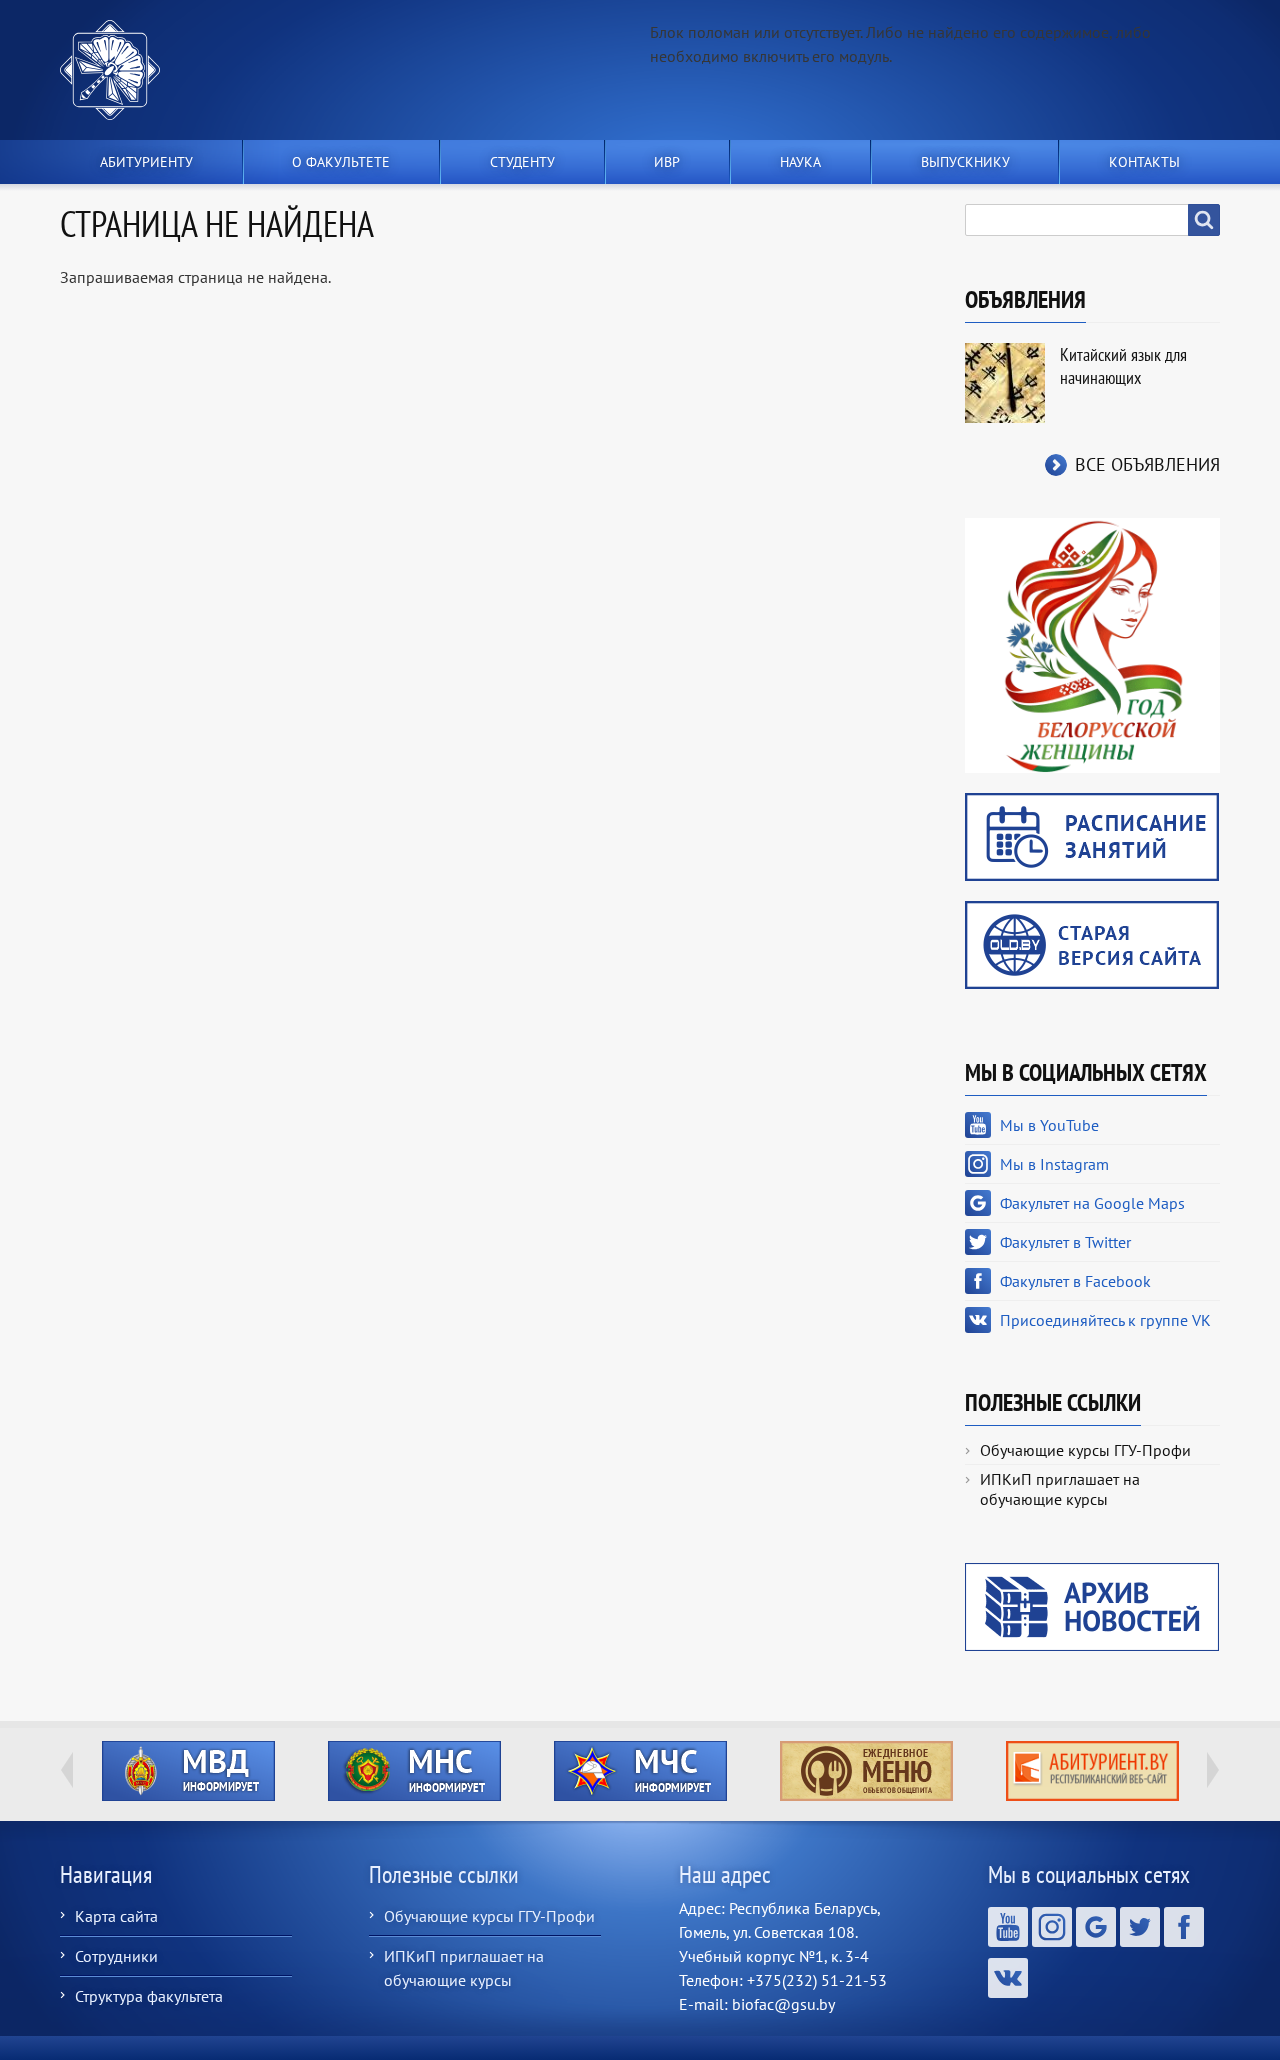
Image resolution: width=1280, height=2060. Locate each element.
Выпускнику (965, 162)
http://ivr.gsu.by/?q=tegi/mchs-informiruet (640, 1771)
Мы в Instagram (1054, 1164)
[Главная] (118, 70)
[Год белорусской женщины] (1092, 644)
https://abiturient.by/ (1092, 1771)
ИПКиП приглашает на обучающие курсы (1060, 1489)
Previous (67, 1770)
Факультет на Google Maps (1092, 1203)
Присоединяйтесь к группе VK (1105, 1320)
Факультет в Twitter (1065, 1242)
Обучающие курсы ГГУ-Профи (1085, 1450)
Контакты (1144, 162)
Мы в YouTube (1049, 1125)
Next (1213, 1770)
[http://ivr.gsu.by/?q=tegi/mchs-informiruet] (640, 1771)
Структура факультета (149, 1996)
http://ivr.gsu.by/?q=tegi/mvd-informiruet (188, 1771)
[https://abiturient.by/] (1092, 1771)
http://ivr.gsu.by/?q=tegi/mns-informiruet (414, 1771)
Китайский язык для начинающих (1123, 366)
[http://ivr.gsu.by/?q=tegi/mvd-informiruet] (188, 1771)
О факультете (341, 162)
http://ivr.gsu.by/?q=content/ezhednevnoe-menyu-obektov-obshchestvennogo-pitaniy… (866, 1771)
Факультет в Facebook (1075, 1281)
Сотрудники (116, 1956)
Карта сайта (116, 1916)
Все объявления (1147, 464)
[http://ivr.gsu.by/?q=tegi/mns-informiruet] (414, 1771)
